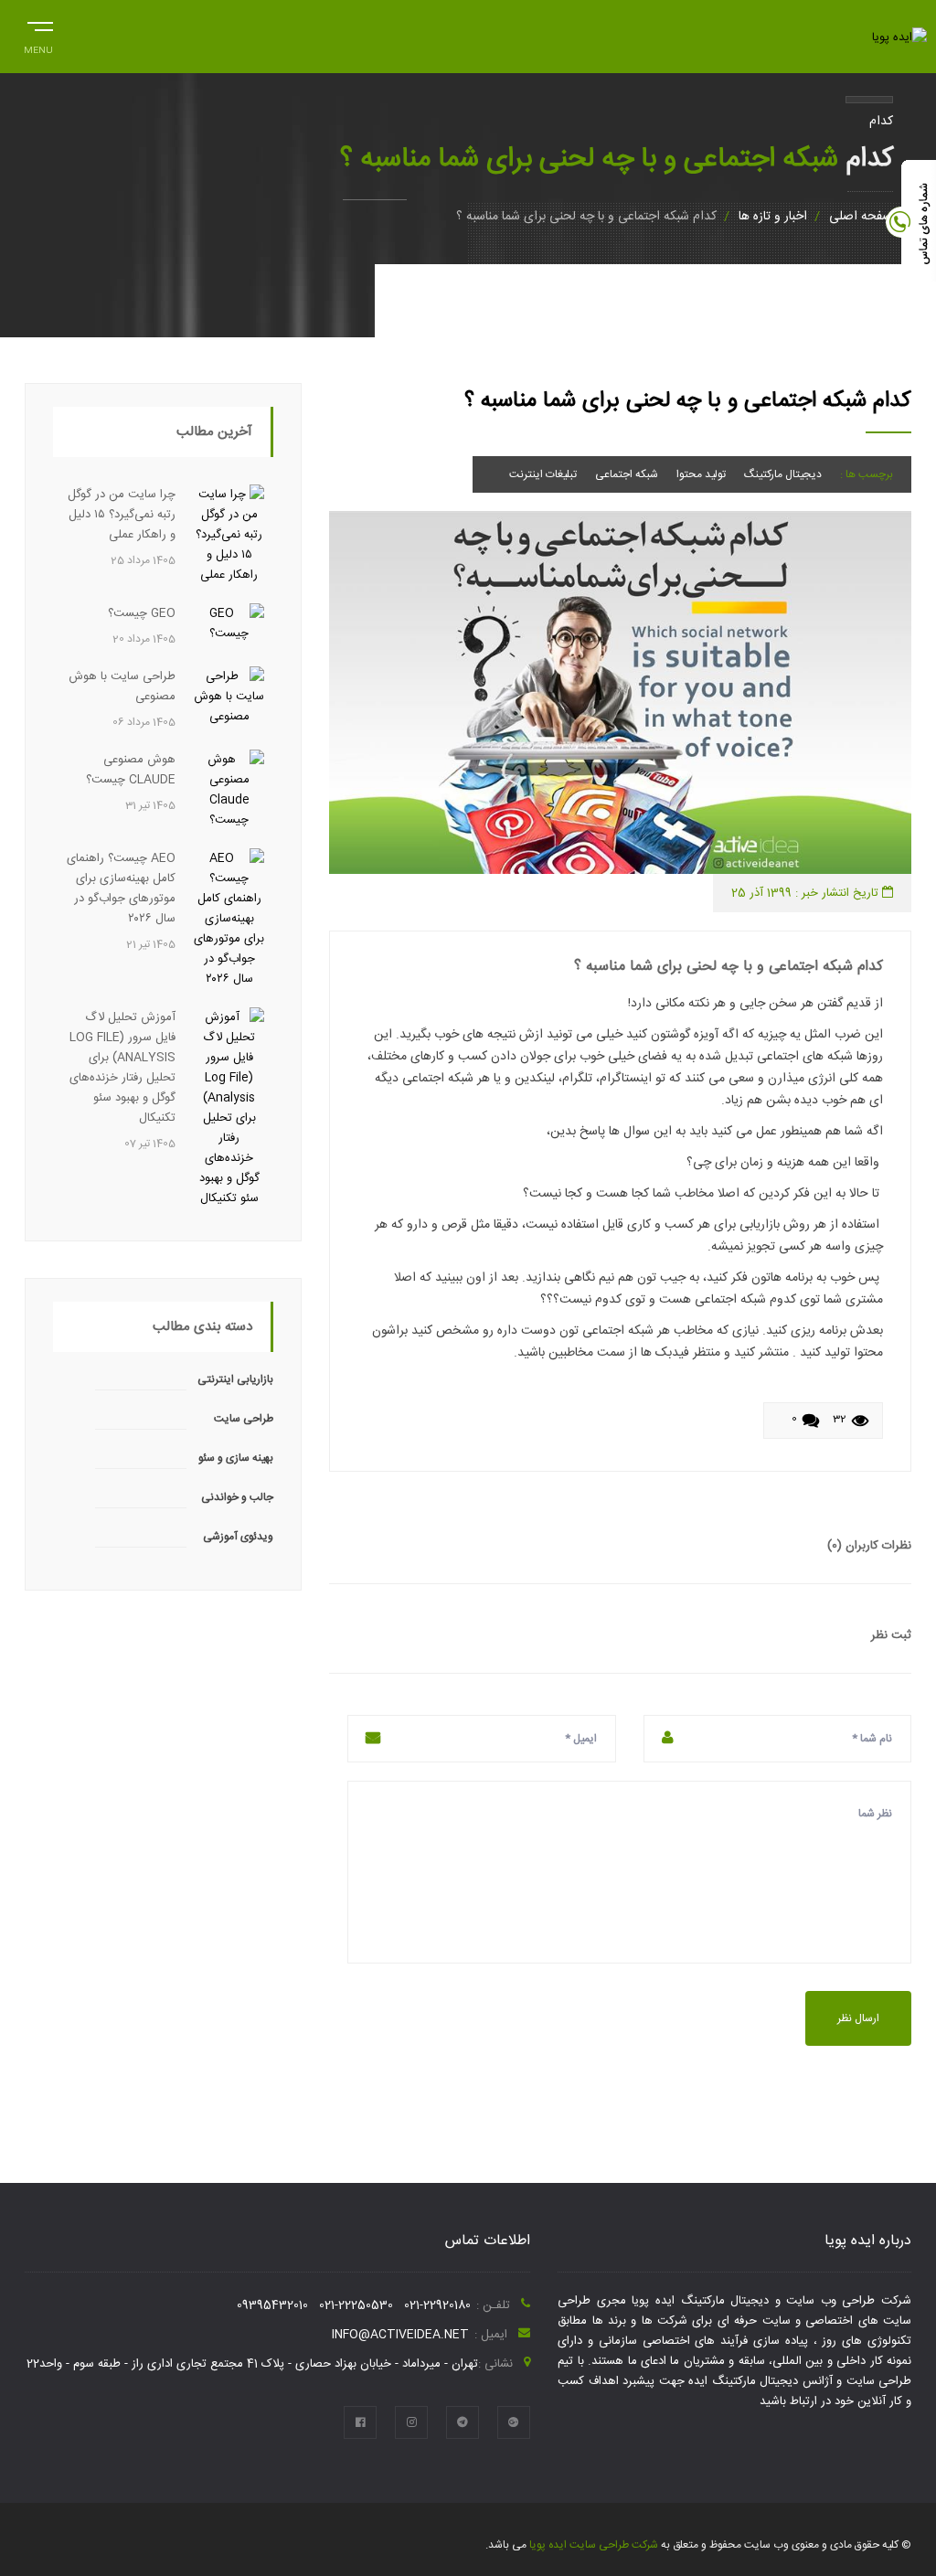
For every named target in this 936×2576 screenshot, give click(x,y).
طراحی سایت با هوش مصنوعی (122, 687)
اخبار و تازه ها (773, 217)
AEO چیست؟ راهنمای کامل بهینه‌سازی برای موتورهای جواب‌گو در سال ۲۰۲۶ (121, 889)
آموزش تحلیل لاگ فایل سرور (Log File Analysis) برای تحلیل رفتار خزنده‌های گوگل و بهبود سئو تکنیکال (122, 1068)
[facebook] (360, 2422)
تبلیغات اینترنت (543, 474)
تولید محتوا (701, 474)
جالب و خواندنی (237, 1497)
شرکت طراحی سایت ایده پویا (592, 2545)
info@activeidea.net (400, 2335)
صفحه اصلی (861, 217)
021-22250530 (356, 2305)
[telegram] (463, 2422)
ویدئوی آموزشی (238, 1537)
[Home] (899, 37)
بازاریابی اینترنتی (235, 1379)
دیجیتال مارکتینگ (783, 474)
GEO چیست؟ (142, 613)
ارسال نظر (858, 2018)
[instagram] (411, 2422)
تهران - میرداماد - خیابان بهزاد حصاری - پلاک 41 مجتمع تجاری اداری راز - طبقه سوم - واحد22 (252, 2364)
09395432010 (272, 2305)
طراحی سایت (244, 1419)
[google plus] (514, 2422)
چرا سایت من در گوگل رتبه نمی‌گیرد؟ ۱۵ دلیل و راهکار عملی (122, 515)
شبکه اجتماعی (627, 474)
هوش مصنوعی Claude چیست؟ (131, 770)
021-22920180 (437, 2305)
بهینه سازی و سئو (236, 1458)
